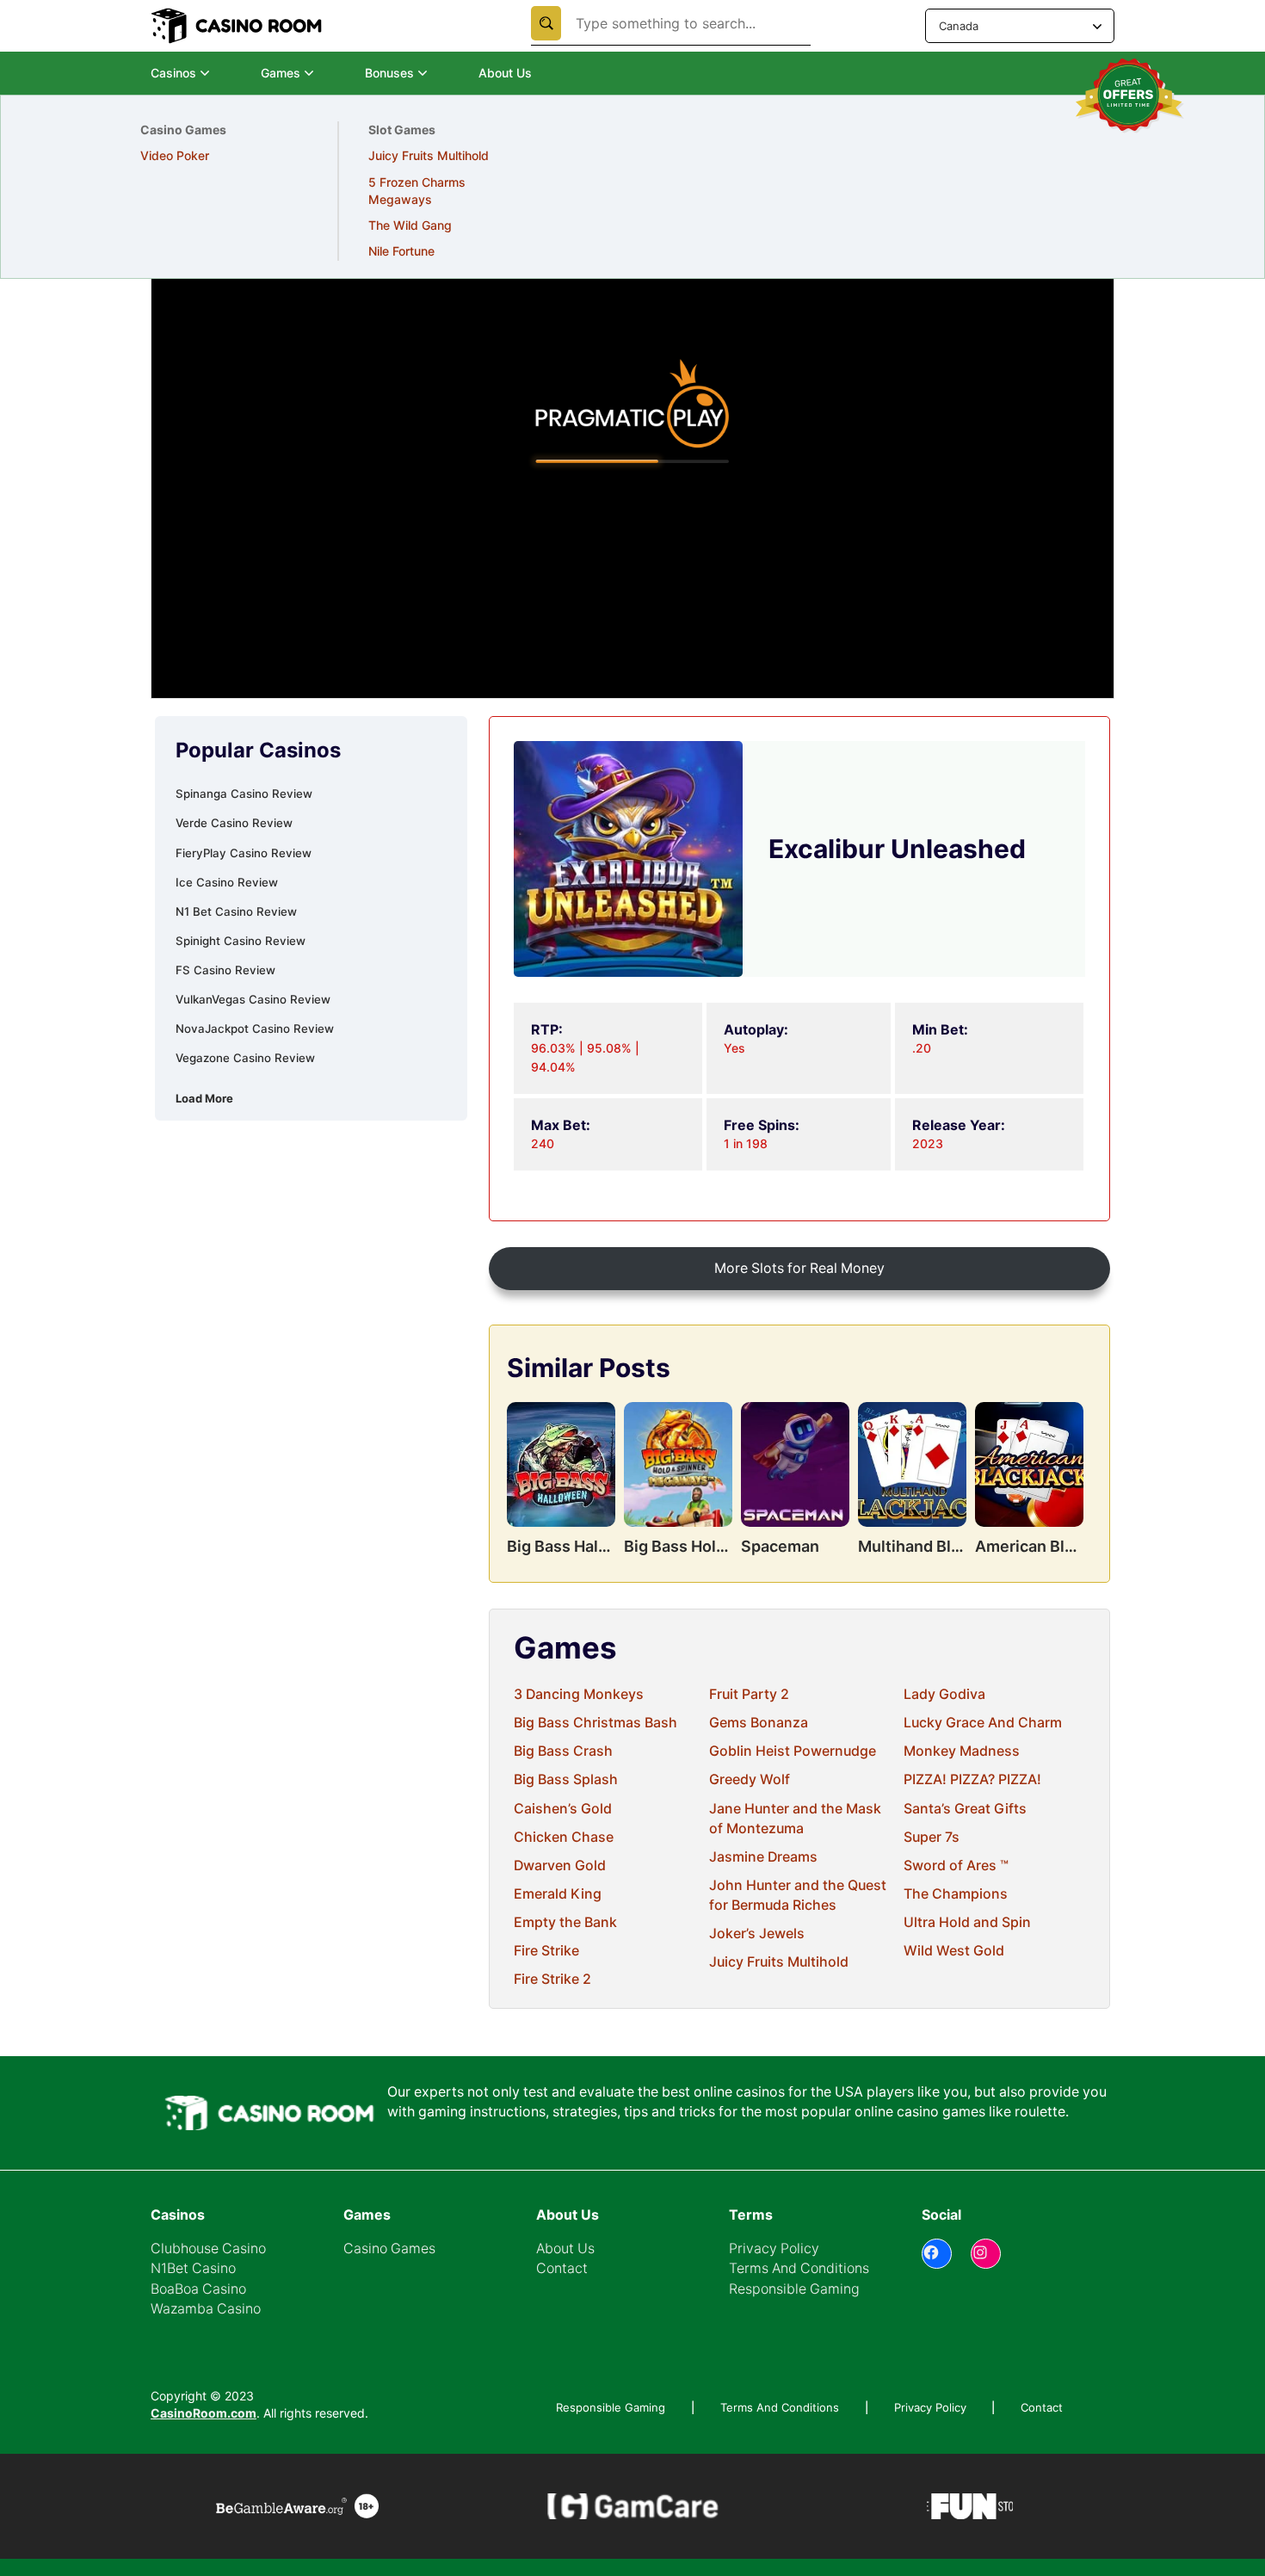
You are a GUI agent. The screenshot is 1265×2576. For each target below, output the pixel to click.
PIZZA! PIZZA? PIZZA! (972, 1779)
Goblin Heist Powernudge (793, 1751)
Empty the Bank (565, 1922)
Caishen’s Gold (563, 1809)
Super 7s (932, 1837)
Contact (562, 2268)
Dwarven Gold (560, 1866)
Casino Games (389, 2249)
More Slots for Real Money (799, 1268)
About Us (505, 73)
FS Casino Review (225, 970)
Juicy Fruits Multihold (779, 1962)
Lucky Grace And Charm (983, 1723)
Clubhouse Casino (208, 2249)
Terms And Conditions (799, 2268)
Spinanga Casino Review (244, 794)
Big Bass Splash (566, 1779)
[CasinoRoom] (238, 26)
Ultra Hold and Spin (967, 1922)
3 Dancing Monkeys (579, 1694)
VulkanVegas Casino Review (253, 999)
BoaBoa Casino (198, 2289)
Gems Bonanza (759, 1723)
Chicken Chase (564, 1837)
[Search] (546, 23)
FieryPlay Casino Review (244, 853)
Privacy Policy (774, 2249)
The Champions (956, 1894)
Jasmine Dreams (763, 1857)
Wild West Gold (954, 1951)
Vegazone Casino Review (245, 1058)
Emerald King (558, 1894)
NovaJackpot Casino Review (255, 1029)
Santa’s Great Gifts (965, 1809)
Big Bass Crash (563, 1751)
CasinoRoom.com (204, 2413)
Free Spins (170, 182)
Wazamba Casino (206, 2309)
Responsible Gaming (794, 2289)
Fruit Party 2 (749, 1694)
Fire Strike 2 (552, 1979)
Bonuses (389, 73)
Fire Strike (546, 1951)
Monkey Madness (962, 1751)
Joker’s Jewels (757, 1934)
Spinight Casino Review (241, 941)
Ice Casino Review (227, 882)
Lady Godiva (944, 1694)
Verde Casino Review (234, 823)
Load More (204, 1099)
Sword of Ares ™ (956, 1866)
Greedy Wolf (750, 1779)
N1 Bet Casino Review (236, 911)
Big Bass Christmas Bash (595, 1723)
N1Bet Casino (193, 2268)
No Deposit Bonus (191, 155)
